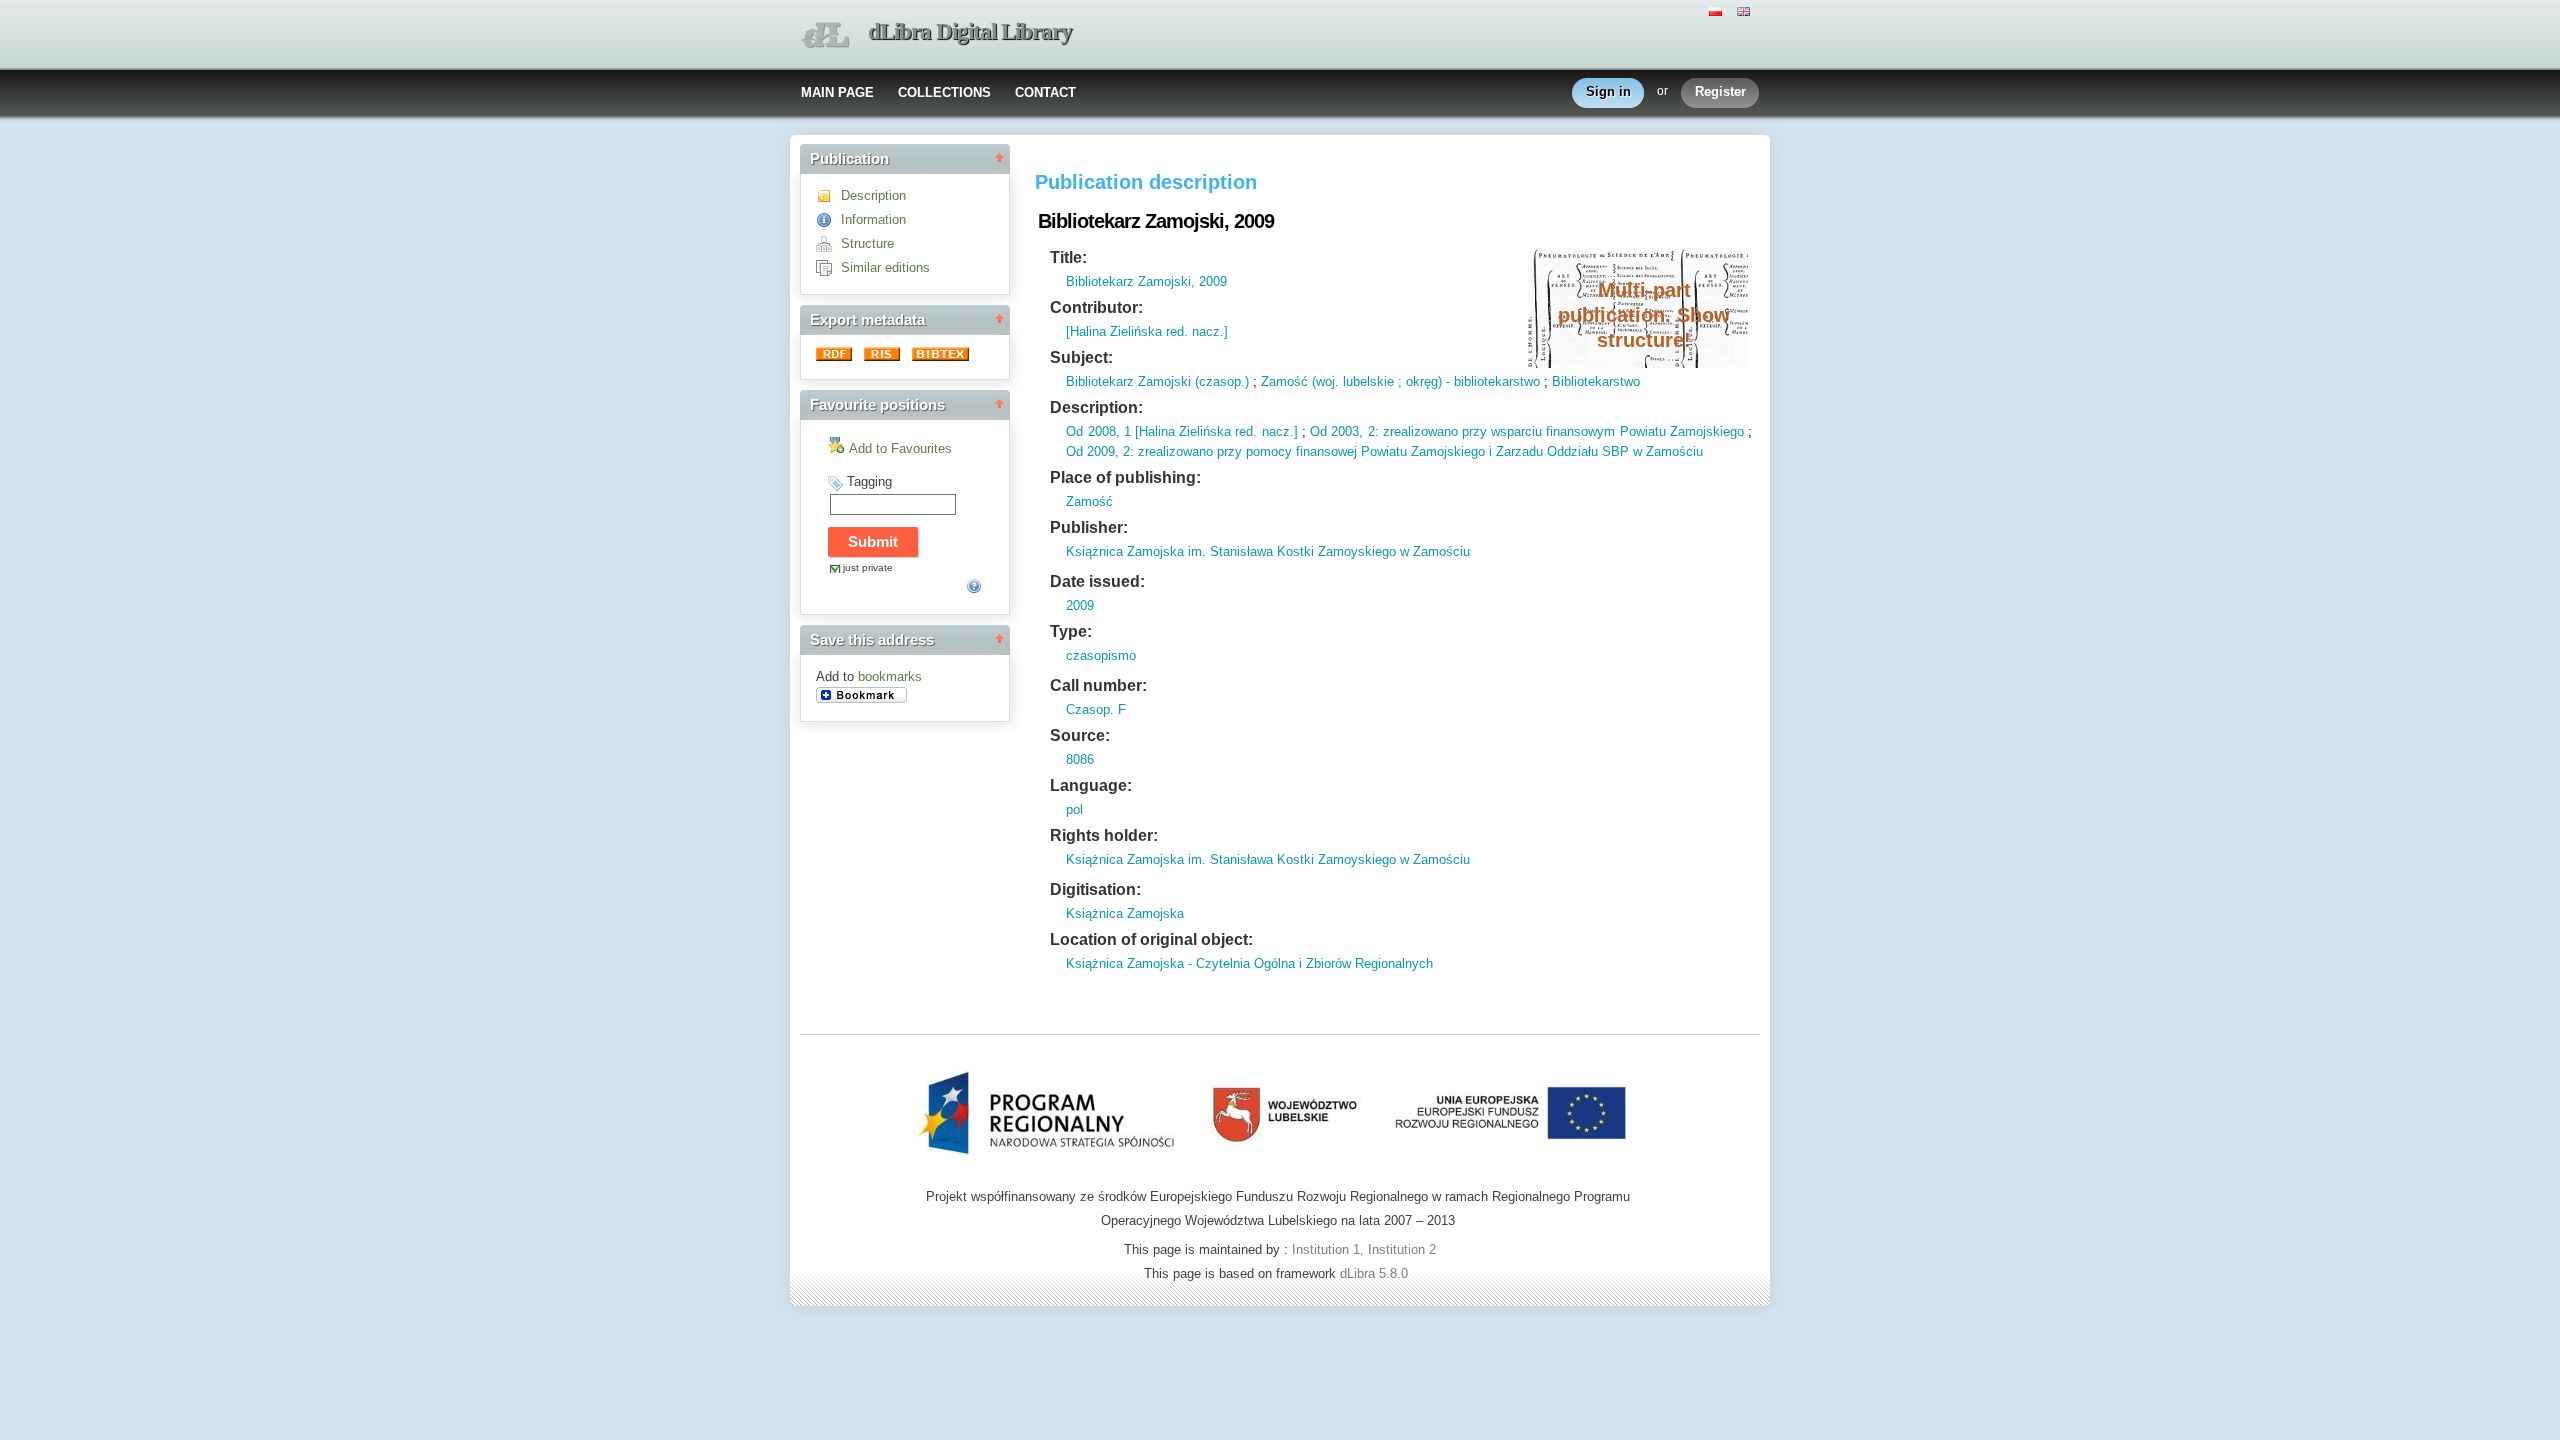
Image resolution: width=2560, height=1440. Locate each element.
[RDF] (836, 356)
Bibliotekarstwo (1596, 381)
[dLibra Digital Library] (825, 35)
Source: (1080, 735)
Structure (867, 243)
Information (873, 219)
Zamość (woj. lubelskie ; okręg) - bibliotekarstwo (1400, 381)
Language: (1091, 785)
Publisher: (1089, 527)
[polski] (1718, 10)
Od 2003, (1336, 431)
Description (873, 195)
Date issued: (1097, 581)
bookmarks (890, 676)
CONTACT (1045, 92)
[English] (1746, 10)
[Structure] (828, 243)
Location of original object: (1151, 939)
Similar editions (885, 267)
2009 (1080, 605)
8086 (1080, 759)
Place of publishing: (1125, 477)
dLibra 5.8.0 (1376, 1273)
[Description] (828, 195)
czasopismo (1101, 655)
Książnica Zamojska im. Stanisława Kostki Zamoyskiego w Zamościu (1268, 551)
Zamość (1089, 501)
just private (868, 567)
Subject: (1081, 357)
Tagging (869, 481)
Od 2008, (1092, 431)
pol (1074, 809)
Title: (1068, 257)
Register (1720, 91)
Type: (1071, 631)
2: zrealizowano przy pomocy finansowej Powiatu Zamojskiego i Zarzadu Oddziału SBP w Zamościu (1411, 451)
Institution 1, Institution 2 (1364, 1249)
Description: (1096, 407)
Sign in (1608, 91)
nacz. (1275, 431)
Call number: (1098, 685)
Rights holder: (1104, 835)
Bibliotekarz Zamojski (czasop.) (1157, 381)
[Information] (828, 219)
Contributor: (1096, 307)
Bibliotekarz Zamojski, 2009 (1146, 281)
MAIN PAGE (837, 92)
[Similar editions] (828, 267)
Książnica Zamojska (1125, 913)
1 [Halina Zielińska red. (1189, 431)
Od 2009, (1092, 451)
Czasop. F (1096, 709)
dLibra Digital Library (970, 31)
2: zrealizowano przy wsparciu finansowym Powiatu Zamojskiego (1553, 431)
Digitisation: (1095, 889)
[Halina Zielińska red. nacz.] (1147, 331)
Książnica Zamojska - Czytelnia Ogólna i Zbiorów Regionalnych (1249, 963)
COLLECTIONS (944, 92)
